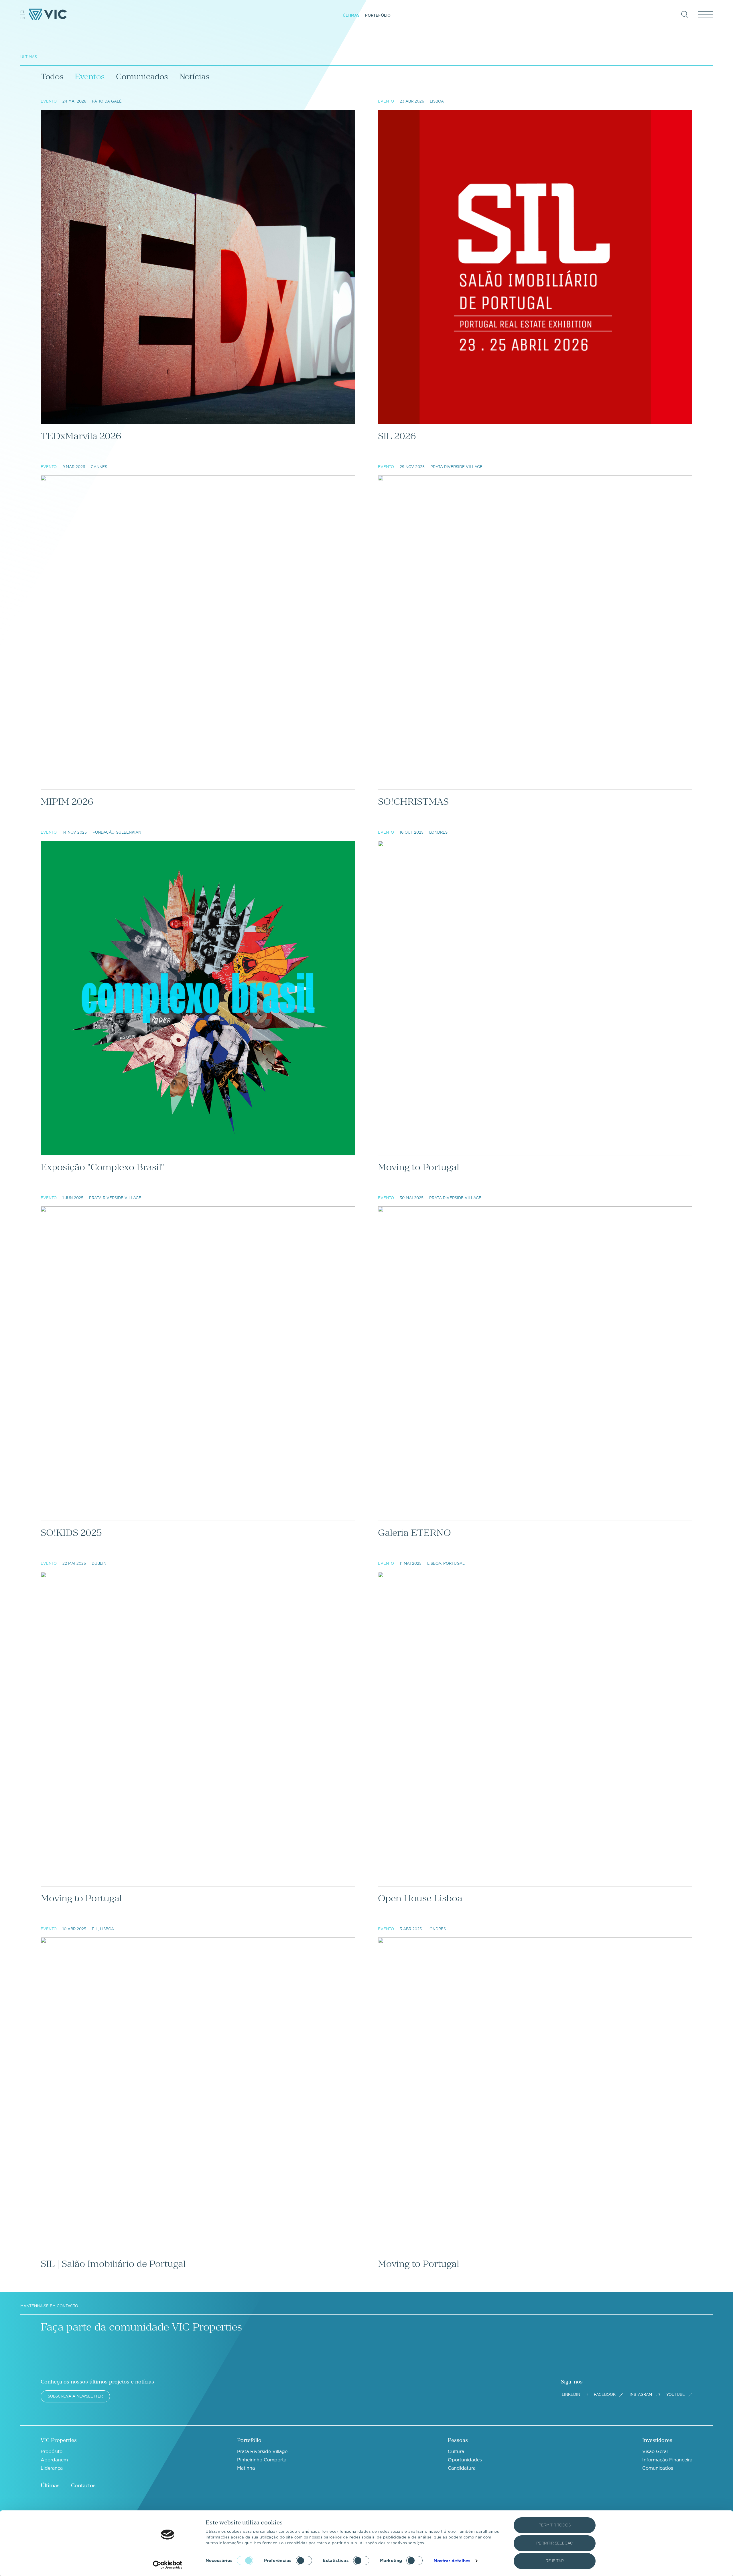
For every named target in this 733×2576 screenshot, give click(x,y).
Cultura (456, 2452)
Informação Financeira (667, 2460)
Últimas (351, 15)
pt (22, 12)
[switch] (304, 2561)
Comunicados (142, 76)
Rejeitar (555, 2561)
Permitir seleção (555, 2543)
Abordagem (54, 2460)
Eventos (90, 76)
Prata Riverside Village (262, 2452)
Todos (52, 76)
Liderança (52, 2468)
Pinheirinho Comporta (262, 2460)
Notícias (194, 76)
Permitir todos (555, 2525)
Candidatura (462, 2468)
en (23, 18)
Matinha (246, 2468)
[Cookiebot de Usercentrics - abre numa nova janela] (168, 2565)
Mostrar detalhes (452, 2561)
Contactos (83, 2485)
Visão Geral (655, 2452)
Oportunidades (465, 2460)
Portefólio (378, 15)
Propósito (52, 2452)
